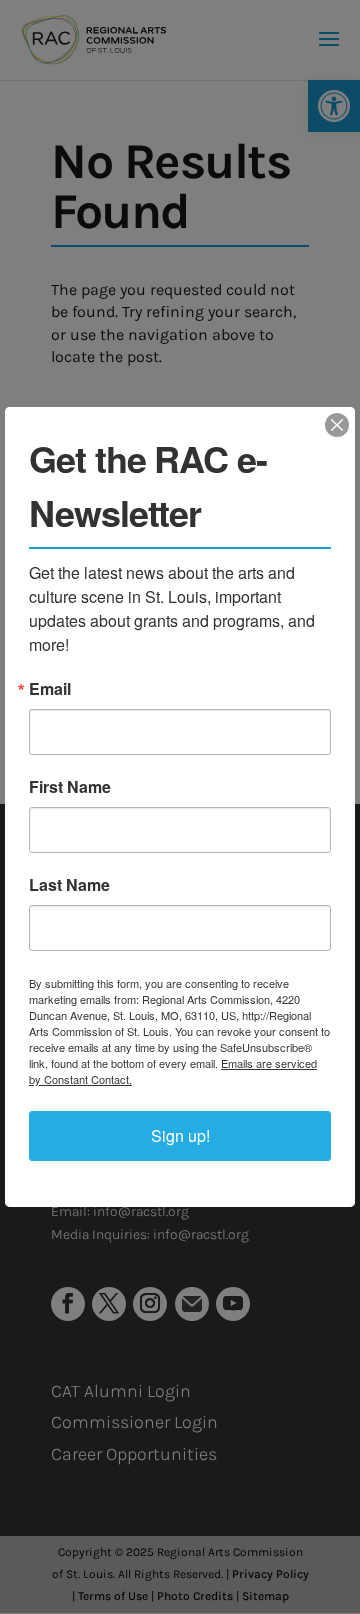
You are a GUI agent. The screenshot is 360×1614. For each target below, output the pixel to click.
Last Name (69, 885)
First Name (70, 787)
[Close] (337, 425)
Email (50, 689)
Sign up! (180, 1135)
